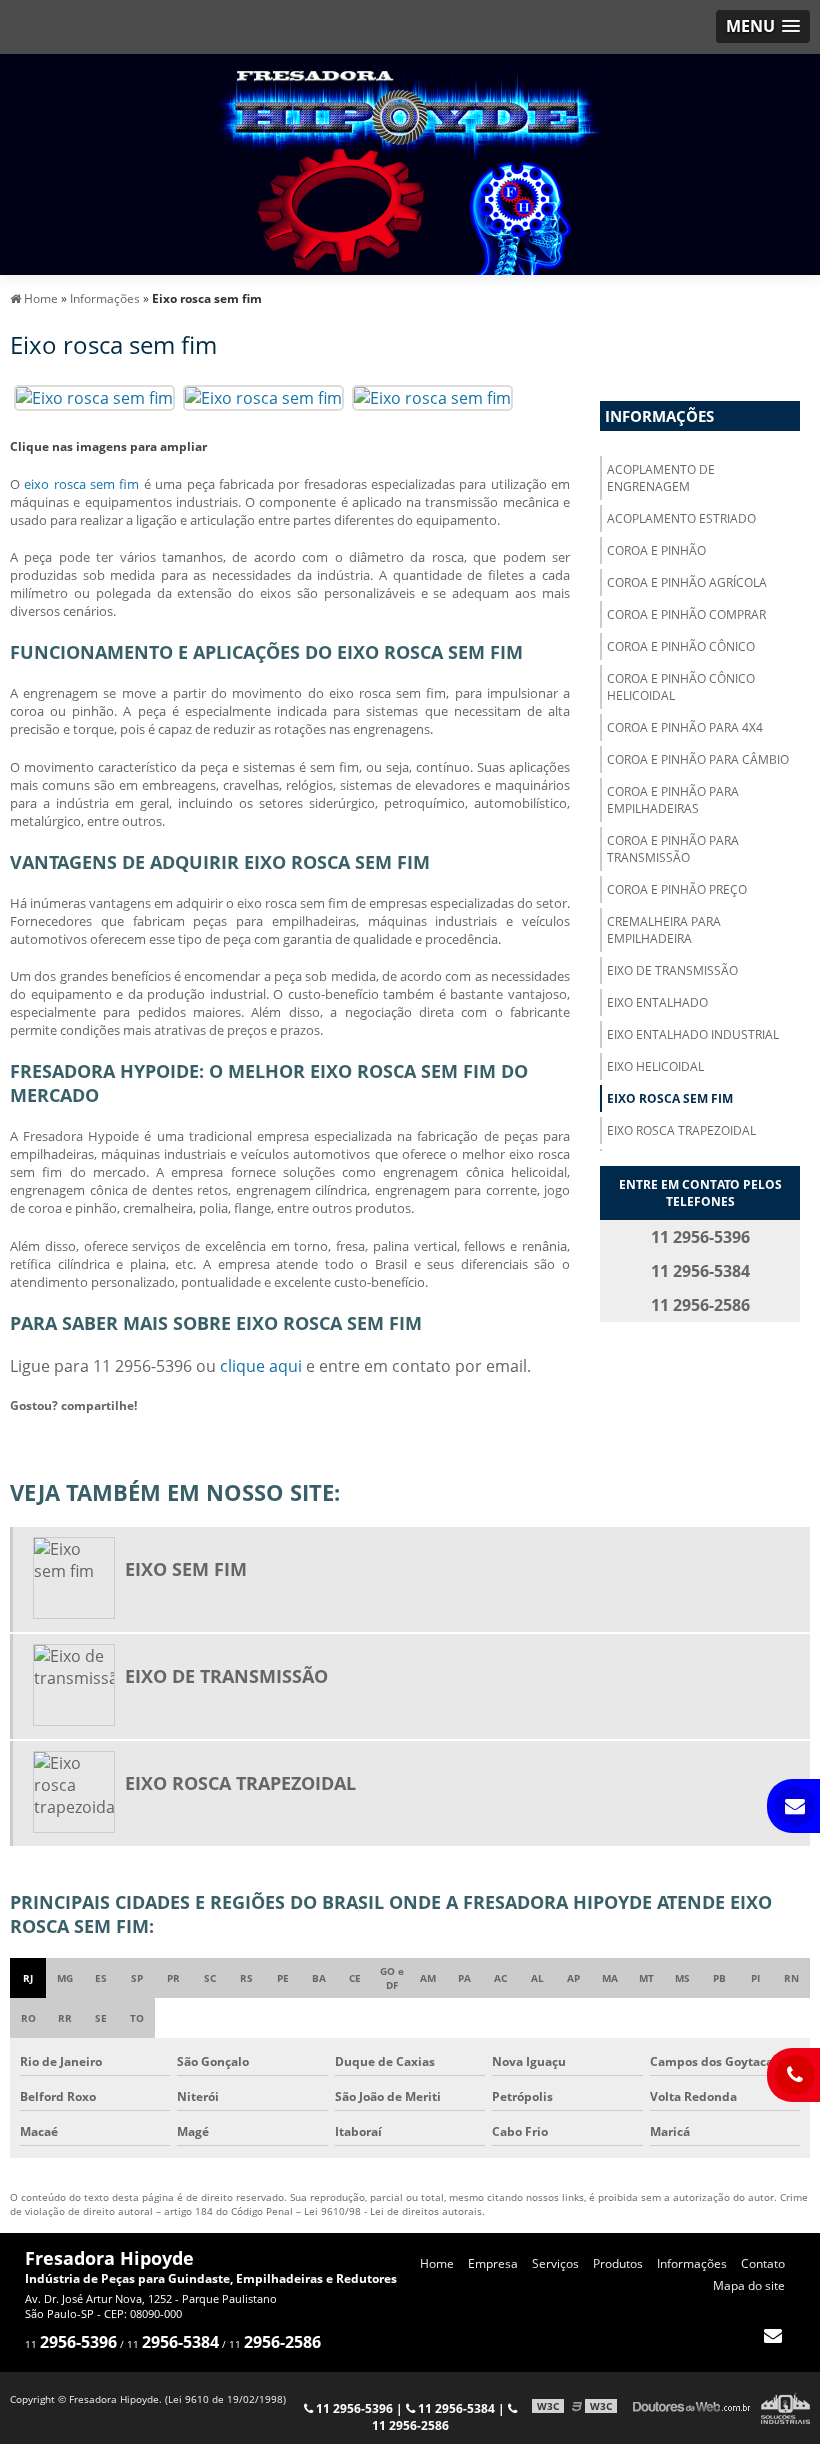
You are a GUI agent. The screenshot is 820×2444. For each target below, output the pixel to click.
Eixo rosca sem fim (670, 1098)
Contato (763, 2263)
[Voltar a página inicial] (410, 163)
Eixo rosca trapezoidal (681, 1130)
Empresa (493, 2263)
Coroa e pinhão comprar (686, 614)
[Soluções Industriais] (785, 2406)
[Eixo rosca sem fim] (94, 396)
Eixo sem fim (186, 1569)
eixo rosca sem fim (81, 484)
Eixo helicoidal (655, 1066)
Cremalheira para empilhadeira (664, 930)
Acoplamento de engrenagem (661, 478)
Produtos (618, 2263)
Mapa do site (749, 2285)
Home (437, 2263)
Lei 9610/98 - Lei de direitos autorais (393, 2211)
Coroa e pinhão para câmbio (698, 759)
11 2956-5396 (353, 2408)
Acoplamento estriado (681, 518)
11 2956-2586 (410, 2425)
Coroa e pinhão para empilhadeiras (673, 800)
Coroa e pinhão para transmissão (673, 849)
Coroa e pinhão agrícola (687, 582)
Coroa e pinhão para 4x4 (685, 727)
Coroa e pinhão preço (677, 889)
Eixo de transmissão (672, 970)
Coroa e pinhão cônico (681, 646)
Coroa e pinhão (656, 550)
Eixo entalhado (657, 1002)
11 (71, 2344)
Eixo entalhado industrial (693, 1034)
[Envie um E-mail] (772, 2335)
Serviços (555, 2263)
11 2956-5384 (455, 2408)
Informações (659, 416)
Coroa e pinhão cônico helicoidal (681, 687)
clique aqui (261, 1366)
